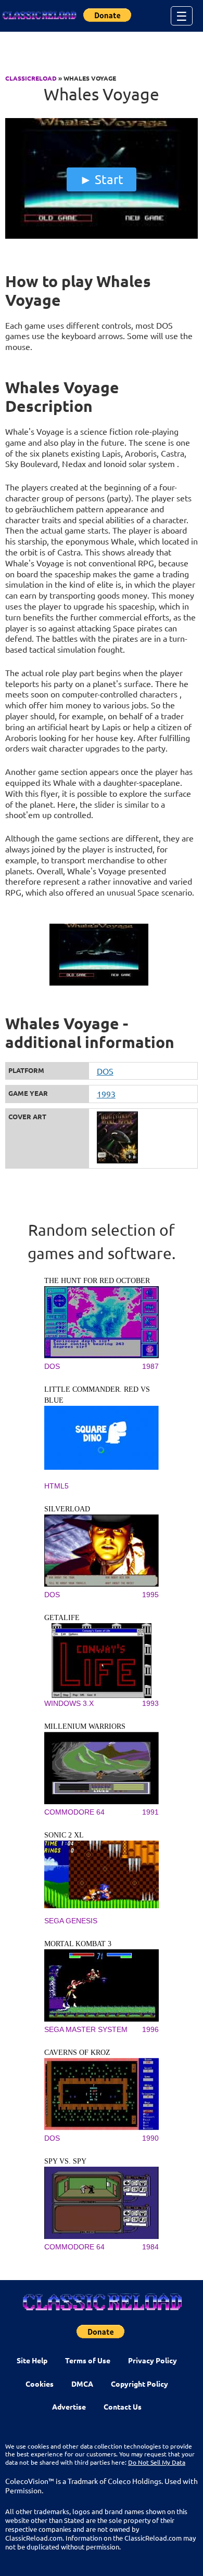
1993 (106, 1094)
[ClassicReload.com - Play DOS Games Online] (39, 16)
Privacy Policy (153, 2360)
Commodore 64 (74, 1812)
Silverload (67, 1509)
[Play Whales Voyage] (102, 236)
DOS (105, 1071)
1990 (150, 2138)
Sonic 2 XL (64, 1835)
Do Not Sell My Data (157, 2462)
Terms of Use (88, 2360)
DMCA (82, 2384)
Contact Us (123, 2406)
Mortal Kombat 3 (78, 1944)
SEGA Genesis (71, 1921)
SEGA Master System (86, 2029)
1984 (150, 2247)
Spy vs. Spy (65, 2161)
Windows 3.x (69, 1703)
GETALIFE (62, 1618)
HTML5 (56, 1486)
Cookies (40, 2384)
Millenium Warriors (85, 1726)
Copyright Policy (139, 2384)
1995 (150, 1595)
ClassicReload (31, 78)
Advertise (69, 2406)
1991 (150, 1812)
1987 (150, 1366)
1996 (150, 2029)
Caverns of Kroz (77, 2053)
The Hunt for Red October (97, 1281)
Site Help (32, 2360)
